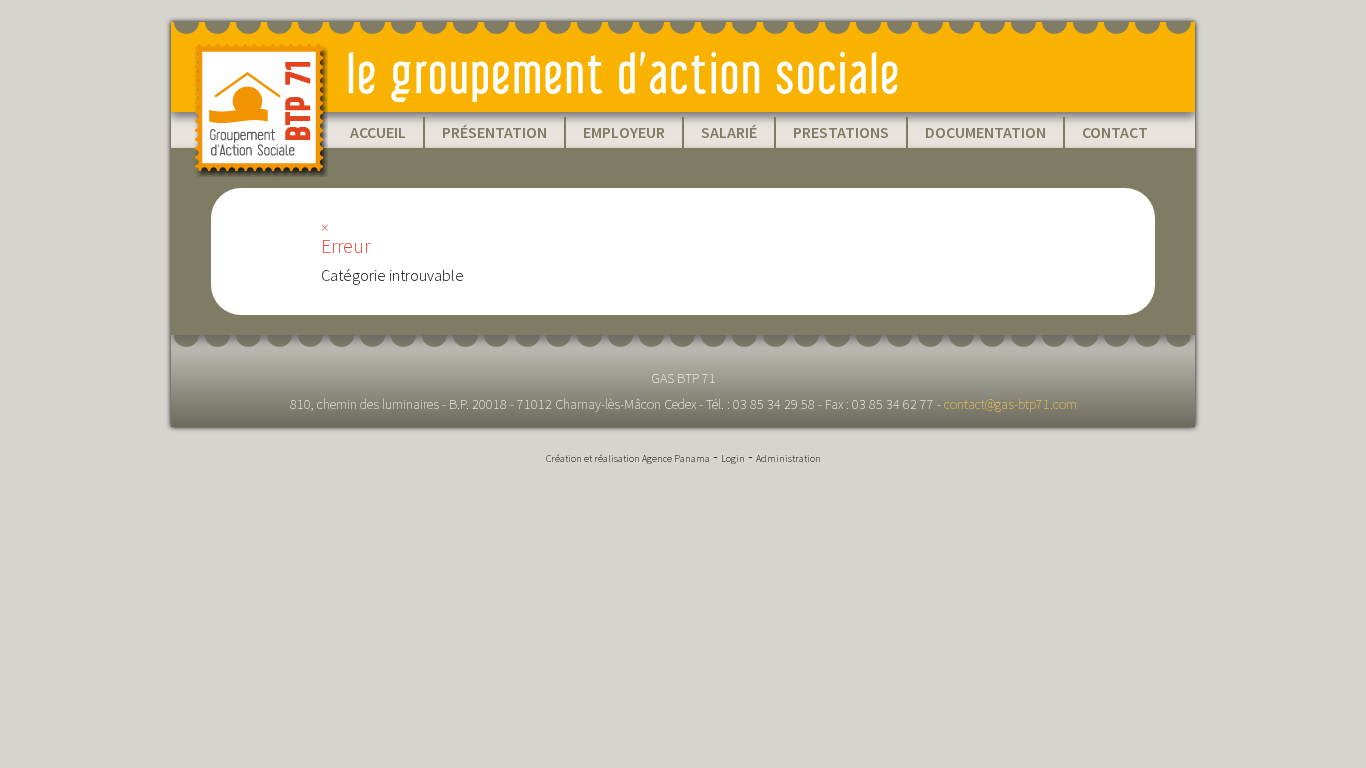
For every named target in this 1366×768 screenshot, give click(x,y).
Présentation (494, 132)
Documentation (985, 132)
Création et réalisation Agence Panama (628, 458)
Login (733, 458)
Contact (1115, 132)
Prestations (841, 132)
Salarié (729, 132)
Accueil (378, 132)
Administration (788, 458)
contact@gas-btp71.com (1010, 404)
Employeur (624, 132)
